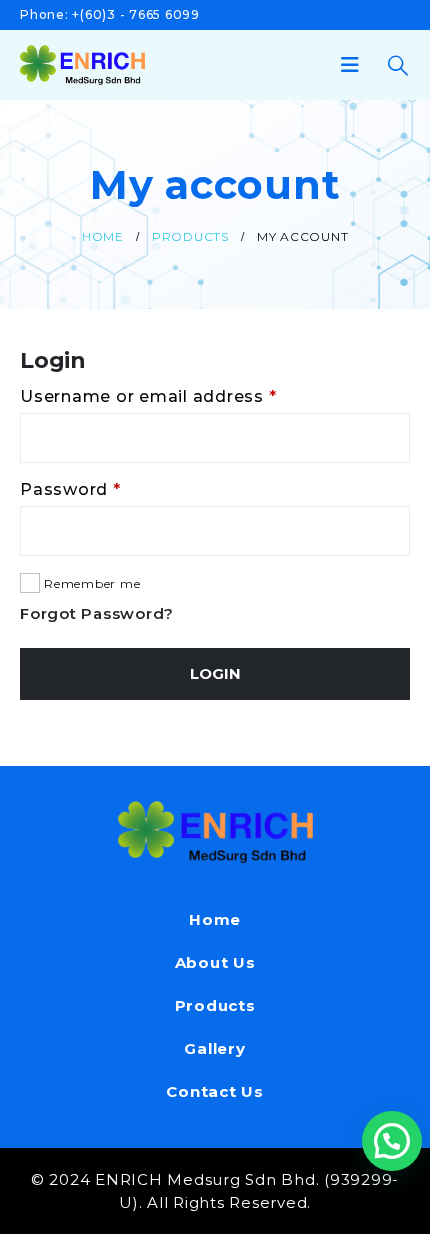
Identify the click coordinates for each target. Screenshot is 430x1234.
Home (215, 919)
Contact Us (215, 1091)
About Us (215, 962)
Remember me (92, 583)
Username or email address (187, 396)
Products (215, 1005)
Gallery (214, 1048)
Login (215, 673)
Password (110, 489)
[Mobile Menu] (356, 65)
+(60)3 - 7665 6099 (136, 14)
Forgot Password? (97, 613)
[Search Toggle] (398, 65)
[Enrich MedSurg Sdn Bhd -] (82, 64)
